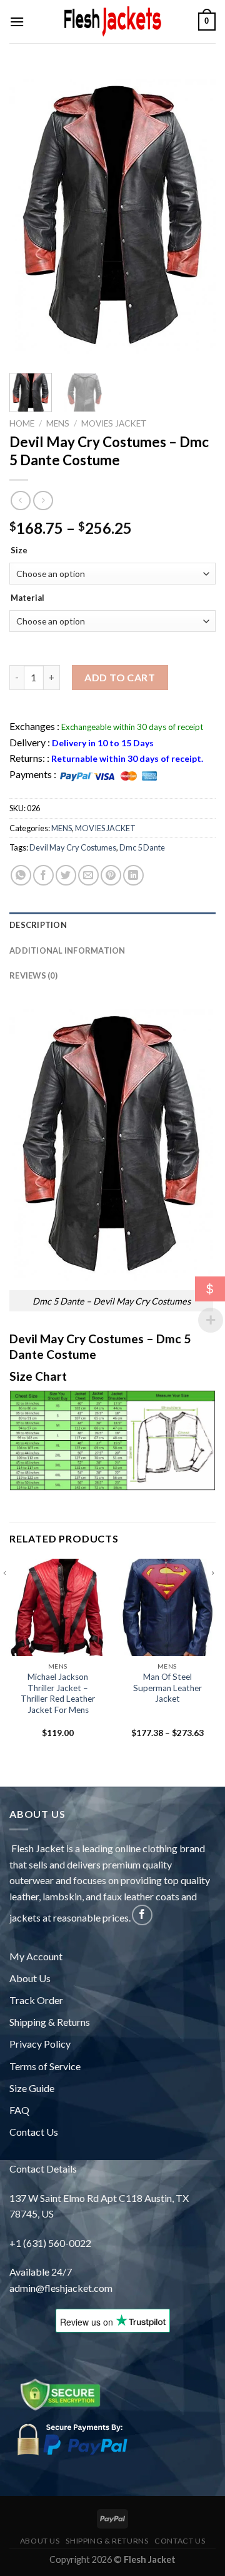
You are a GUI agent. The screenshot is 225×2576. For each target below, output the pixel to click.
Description (38, 925)
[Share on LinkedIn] (133, 875)
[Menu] (17, 22)
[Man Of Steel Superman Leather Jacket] (167, 1607)
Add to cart (120, 677)
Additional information (67, 950)
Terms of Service (45, 2066)
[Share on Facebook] (43, 875)
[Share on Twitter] (66, 875)
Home (22, 423)
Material (27, 598)
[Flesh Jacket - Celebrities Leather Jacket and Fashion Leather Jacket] (112, 22)
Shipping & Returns (50, 2022)
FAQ (19, 2110)
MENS (58, 423)
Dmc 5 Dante (142, 847)
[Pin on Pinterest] (111, 875)
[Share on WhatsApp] (21, 875)
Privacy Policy (40, 2044)
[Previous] (35, 230)
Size (19, 551)
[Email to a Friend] (88, 875)
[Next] (190, 230)
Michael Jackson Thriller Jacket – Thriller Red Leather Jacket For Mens (58, 1693)
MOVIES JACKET (114, 423)
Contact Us (34, 2132)
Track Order (36, 2000)
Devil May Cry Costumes (73, 847)
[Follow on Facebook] (142, 1915)
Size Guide (32, 2088)
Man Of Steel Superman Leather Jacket (167, 1688)
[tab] (112, 925)
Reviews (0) (33, 975)
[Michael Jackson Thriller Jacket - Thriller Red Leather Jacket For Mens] (58, 1607)
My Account (36, 1956)
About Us (30, 1978)
